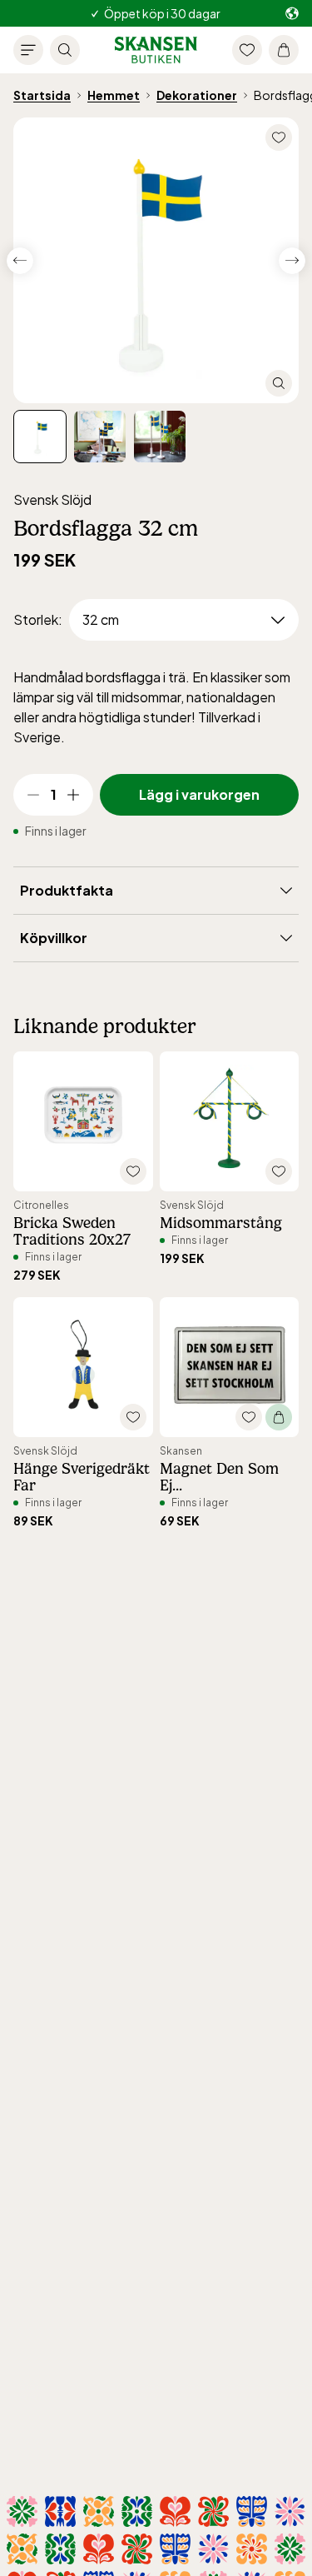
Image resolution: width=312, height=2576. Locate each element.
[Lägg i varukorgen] (279, 1417)
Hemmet (114, 95)
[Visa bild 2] (160, 437)
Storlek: (38, 619)
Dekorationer (197, 95)
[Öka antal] (73, 795)
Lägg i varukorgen (199, 794)
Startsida (42, 95)
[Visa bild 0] (40, 437)
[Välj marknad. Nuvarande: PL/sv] (292, 14)
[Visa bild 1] (100, 437)
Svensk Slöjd (52, 499)
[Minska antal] (33, 795)
